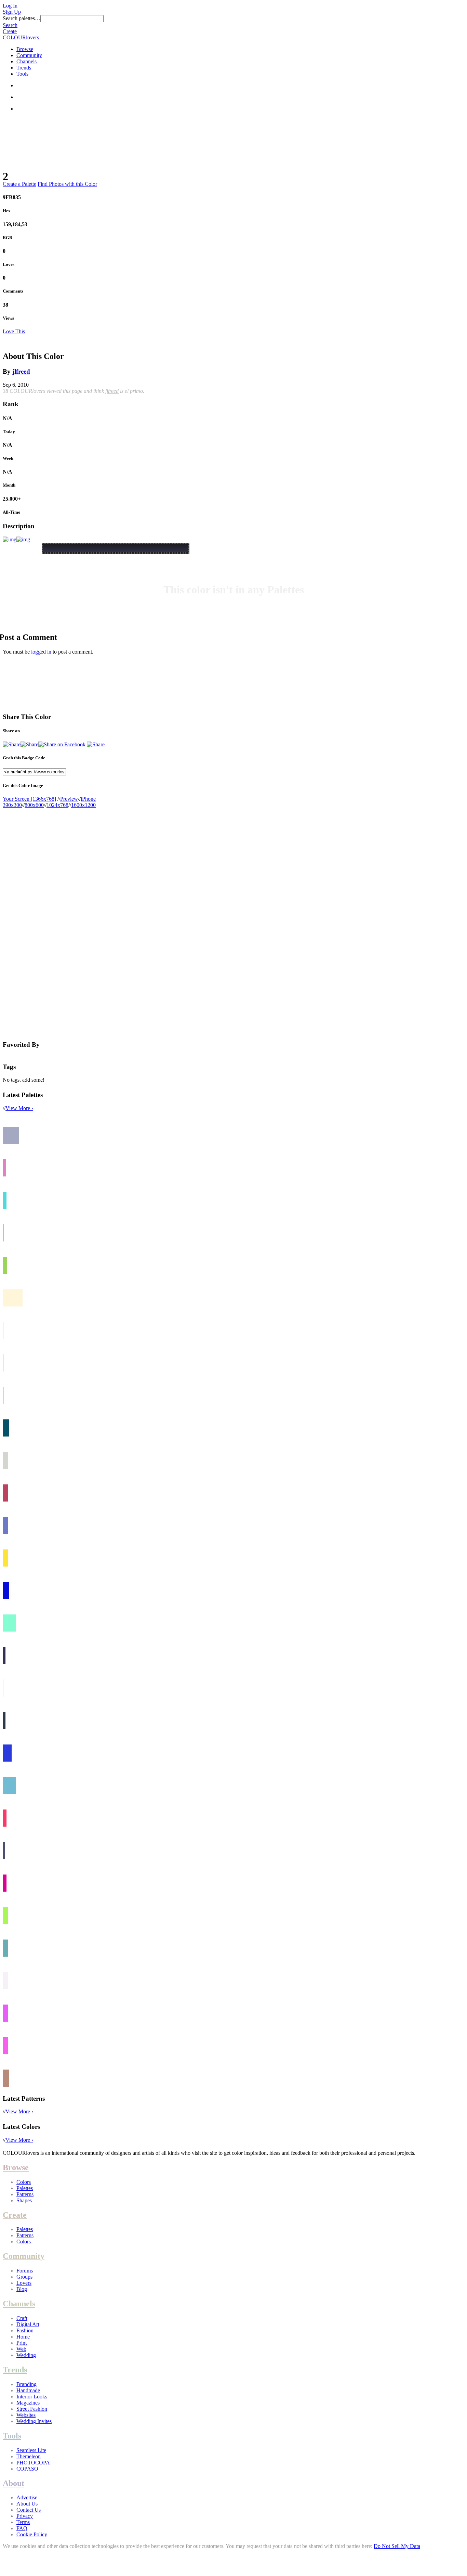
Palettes (25, 2188)
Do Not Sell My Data (397, 2546)
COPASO (27, 2469)
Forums (25, 2271)
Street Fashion (32, 2409)
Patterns (25, 2194)
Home (23, 2337)
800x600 (34, 805)
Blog (22, 2289)
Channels (26, 61)
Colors (24, 2182)
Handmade (28, 2390)
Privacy (25, 2516)
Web (21, 2349)
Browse (25, 49)
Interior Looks (32, 2397)
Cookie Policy (32, 2534)
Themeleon (29, 2456)
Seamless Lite (31, 2450)
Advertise (27, 2497)
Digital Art (28, 2324)
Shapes (24, 2200)
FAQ (22, 2528)
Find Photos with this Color (67, 184)
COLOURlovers (21, 37)
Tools (22, 74)
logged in (41, 652)
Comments (13, 291)
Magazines (28, 2403)
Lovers (24, 2283)
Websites (26, 2415)
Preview (69, 799)
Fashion (25, 2330)
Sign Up (12, 12)
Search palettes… (22, 18)
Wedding (26, 2355)
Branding (26, 2384)
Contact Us (29, 2510)
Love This (14, 331)
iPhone (88, 799)
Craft (22, 2318)
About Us (27, 2504)
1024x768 (57, 805)
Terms (23, 2522)
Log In (10, 6)
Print (22, 2343)
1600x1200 (83, 805)
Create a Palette (19, 184)
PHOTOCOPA (33, 2463)
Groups (24, 2277)
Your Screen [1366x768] (29, 799)
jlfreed (21, 371)
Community (29, 55)
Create (10, 31)
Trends (24, 68)
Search (10, 25)
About (14, 2483)
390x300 (12, 805)
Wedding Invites (34, 2421)
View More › (19, 1108)
